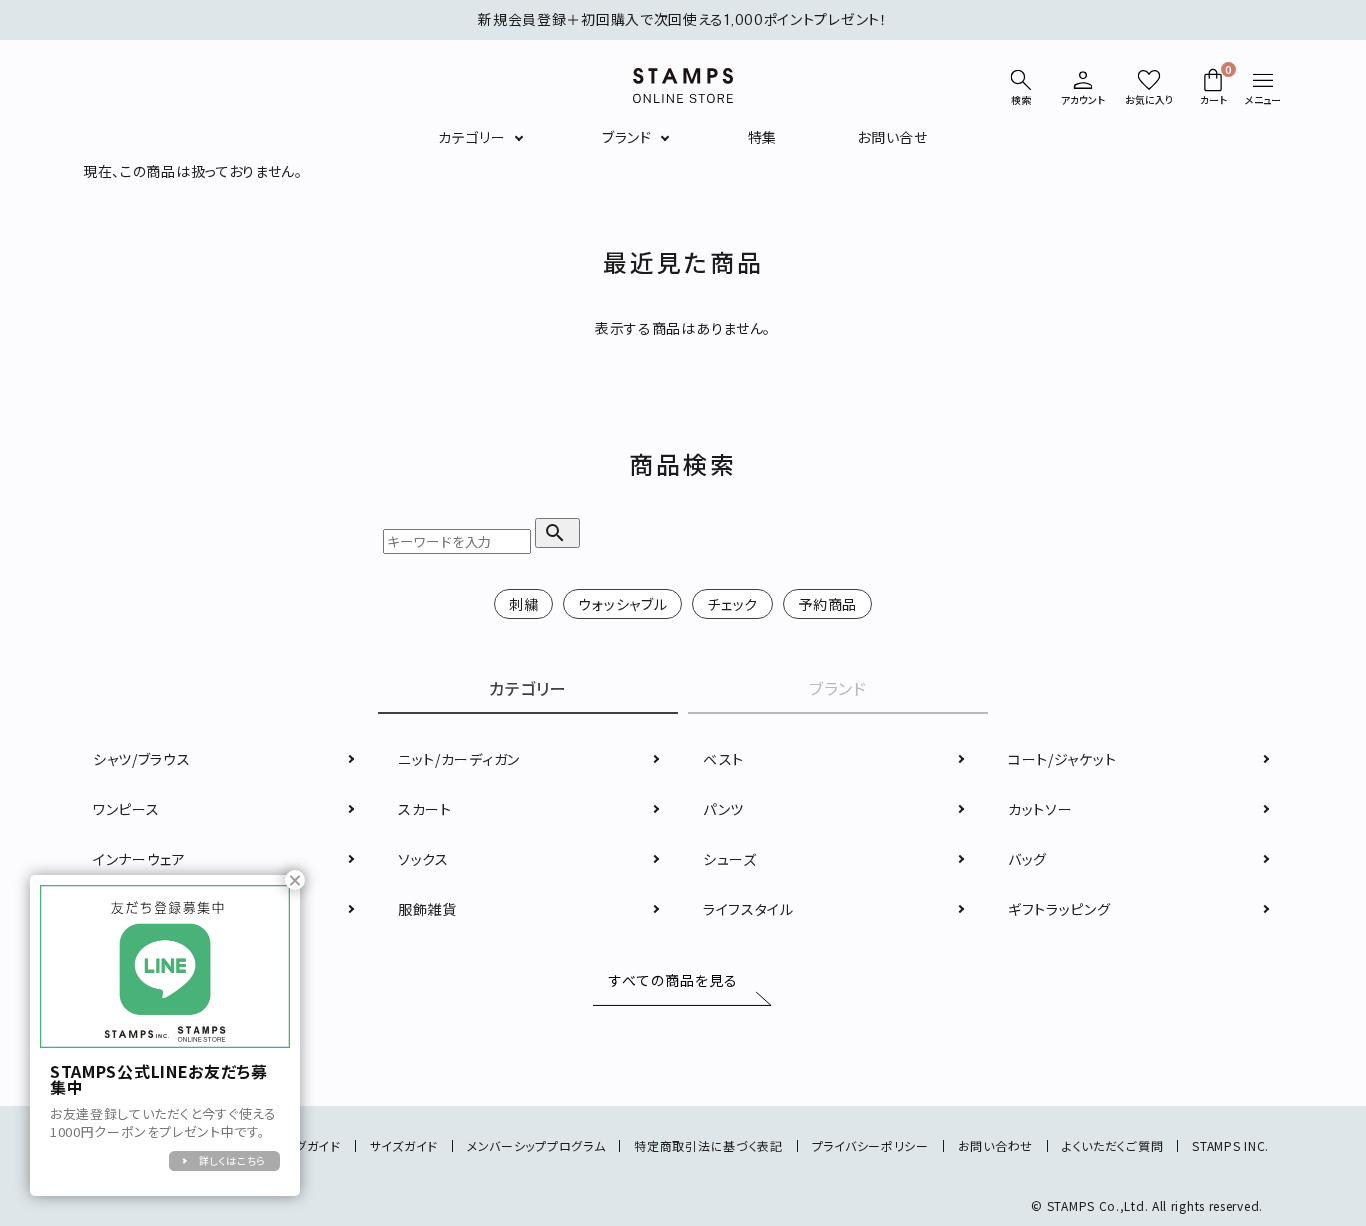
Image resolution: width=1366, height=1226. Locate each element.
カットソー (1040, 809)
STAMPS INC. (1230, 1145)
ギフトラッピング (1059, 909)
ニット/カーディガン (459, 759)
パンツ (723, 809)
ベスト (723, 759)
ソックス (423, 859)
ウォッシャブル (622, 604)
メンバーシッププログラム (536, 1145)
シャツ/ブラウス (142, 759)
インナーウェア (139, 859)
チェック (732, 604)
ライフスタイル (748, 909)
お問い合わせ (995, 1145)
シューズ (730, 859)
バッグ (1027, 859)
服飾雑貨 (427, 909)
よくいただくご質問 (1112, 1145)
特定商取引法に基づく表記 (708, 1145)
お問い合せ (892, 137)
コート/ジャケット (1062, 759)
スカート (425, 809)
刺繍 (523, 604)
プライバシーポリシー (870, 1145)
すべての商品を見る (673, 981)
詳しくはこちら (232, 1160)
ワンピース (126, 809)
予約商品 (827, 604)
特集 (762, 137)
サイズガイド (404, 1145)
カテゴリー (472, 137)
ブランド (627, 137)
